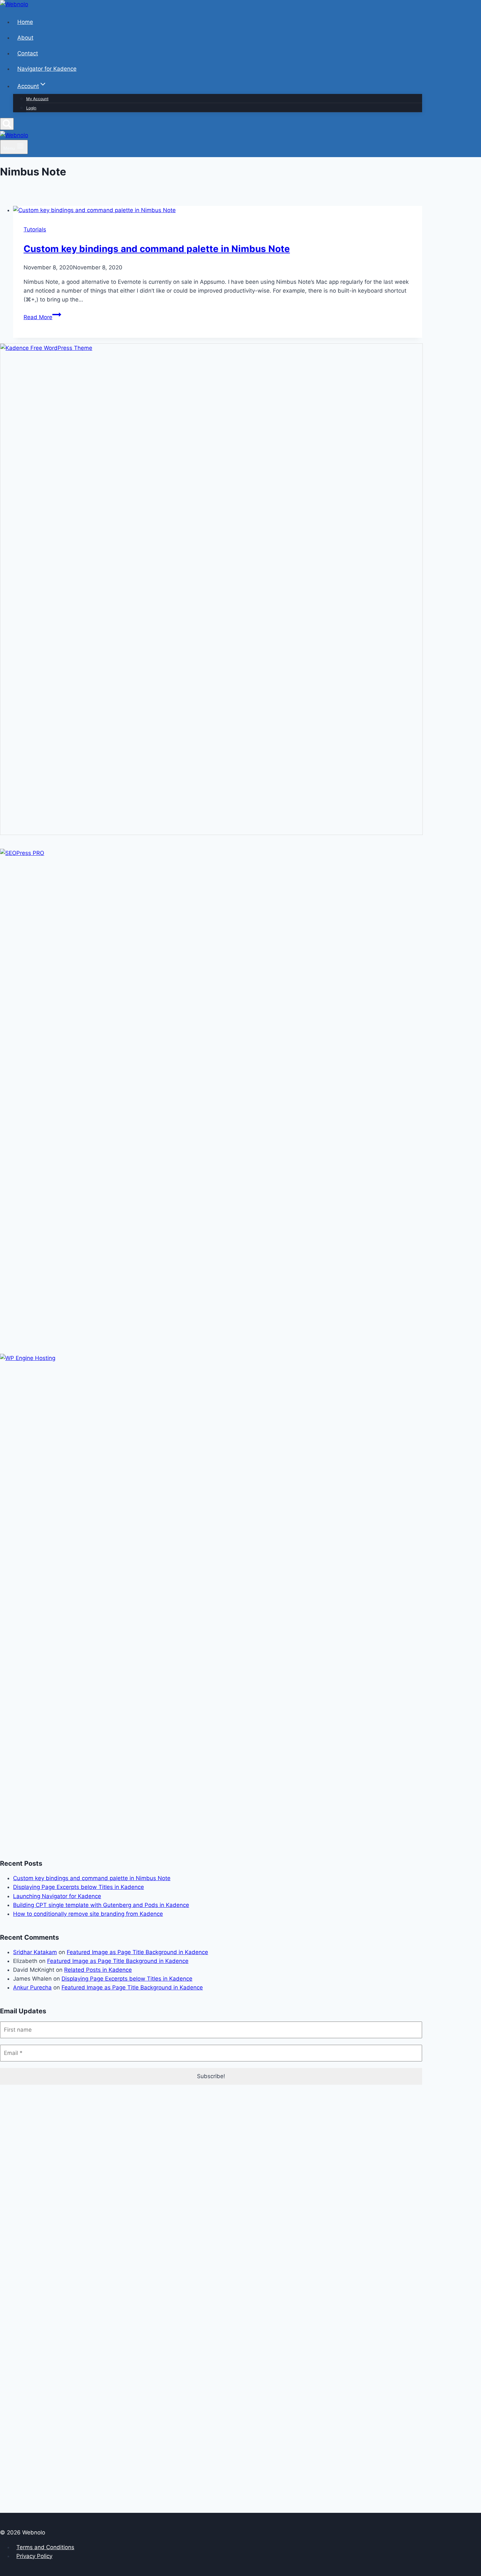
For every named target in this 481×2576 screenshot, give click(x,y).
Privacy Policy (34, 2556)
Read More (42, 317)
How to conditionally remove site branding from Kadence (88, 1914)
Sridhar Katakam (35, 1952)
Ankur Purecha (32, 1987)
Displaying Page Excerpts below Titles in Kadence (79, 1887)
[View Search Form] (7, 124)
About (25, 38)
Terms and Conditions (45, 2547)
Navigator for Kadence (47, 69)
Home (25, 22)
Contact (28, 53)
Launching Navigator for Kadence (57, 1896)
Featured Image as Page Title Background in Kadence (137, 1952)
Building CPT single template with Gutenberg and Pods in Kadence (101, 1905)
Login (31, 108)
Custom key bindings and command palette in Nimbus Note (157, 249)
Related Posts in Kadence (98, 1970)
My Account (37, 99)
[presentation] (218, 210)
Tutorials (35, 229)
